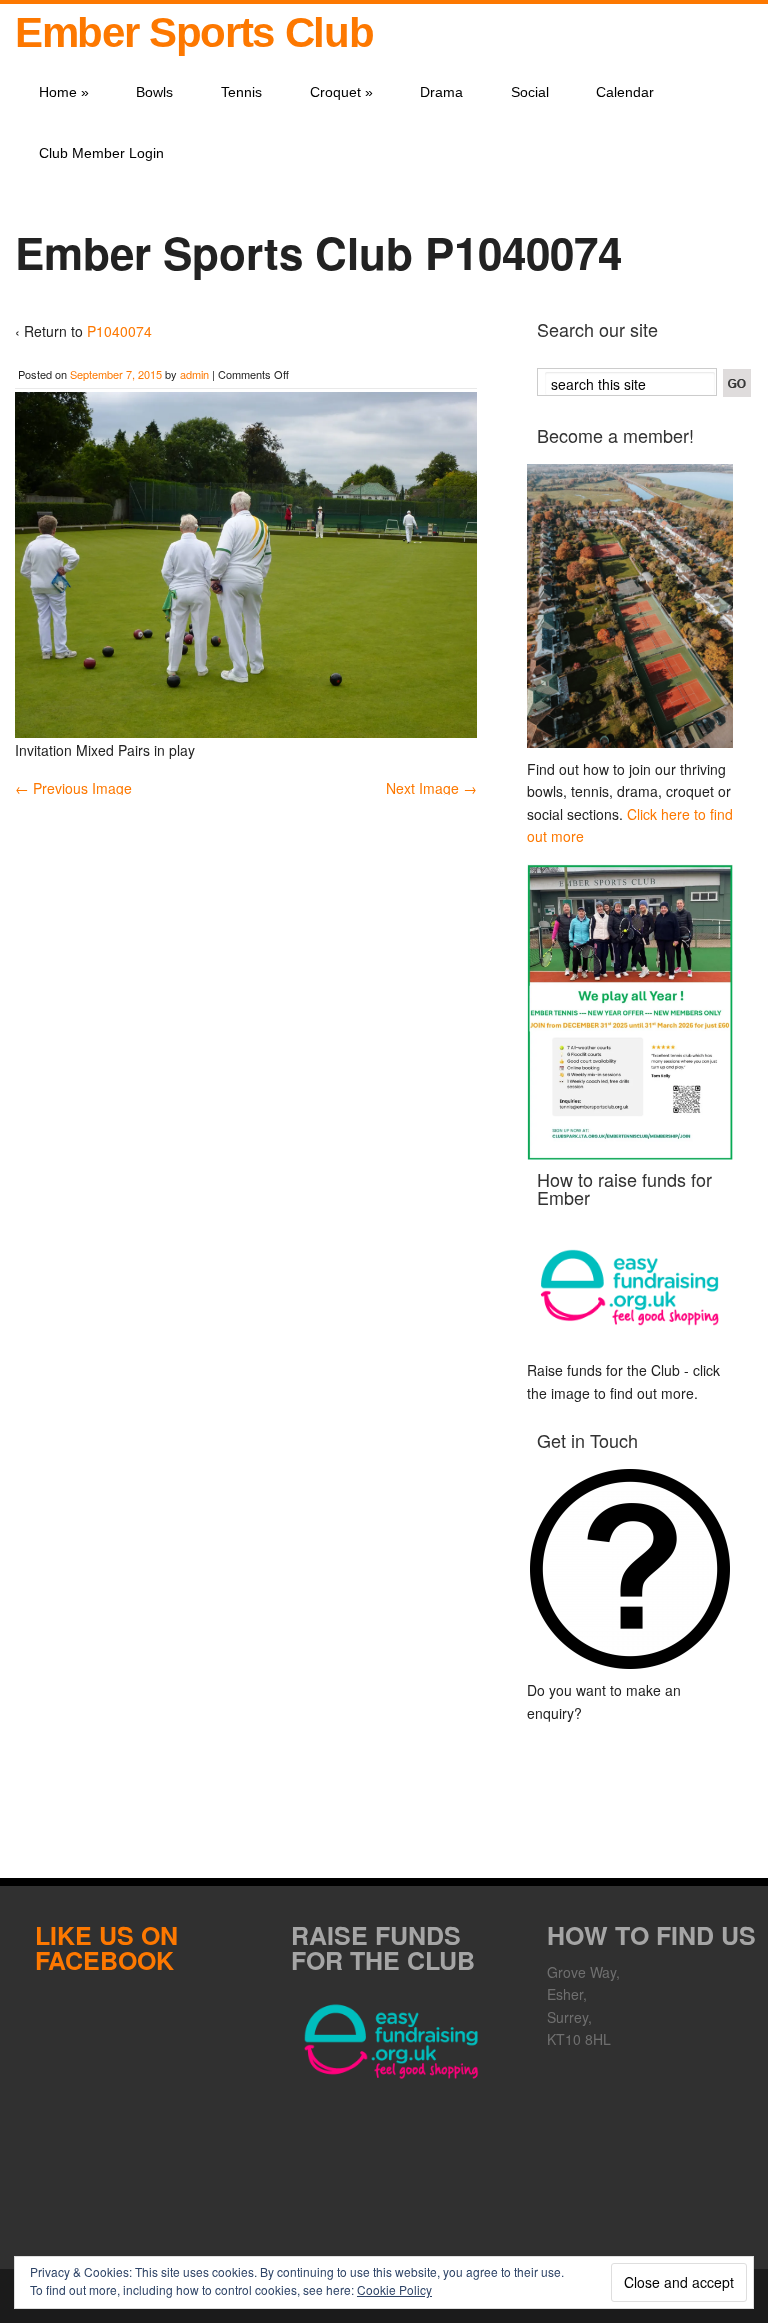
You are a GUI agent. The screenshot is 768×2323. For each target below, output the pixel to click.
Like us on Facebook (106, 1947)
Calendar (625, 92)
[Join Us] (630, 606)
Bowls (154, 92)
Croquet (341, 92)
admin (194, 374)
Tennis (241, 92)
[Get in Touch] (630, 1569)
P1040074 (119, 331)
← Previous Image (73, 788)
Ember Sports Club (194, 32)
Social (530, 92)
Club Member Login (101, 153)
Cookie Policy (394, 2289)
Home (64, 92)
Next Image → (431, 788)
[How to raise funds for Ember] (630, 1288)
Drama (441, 92)
